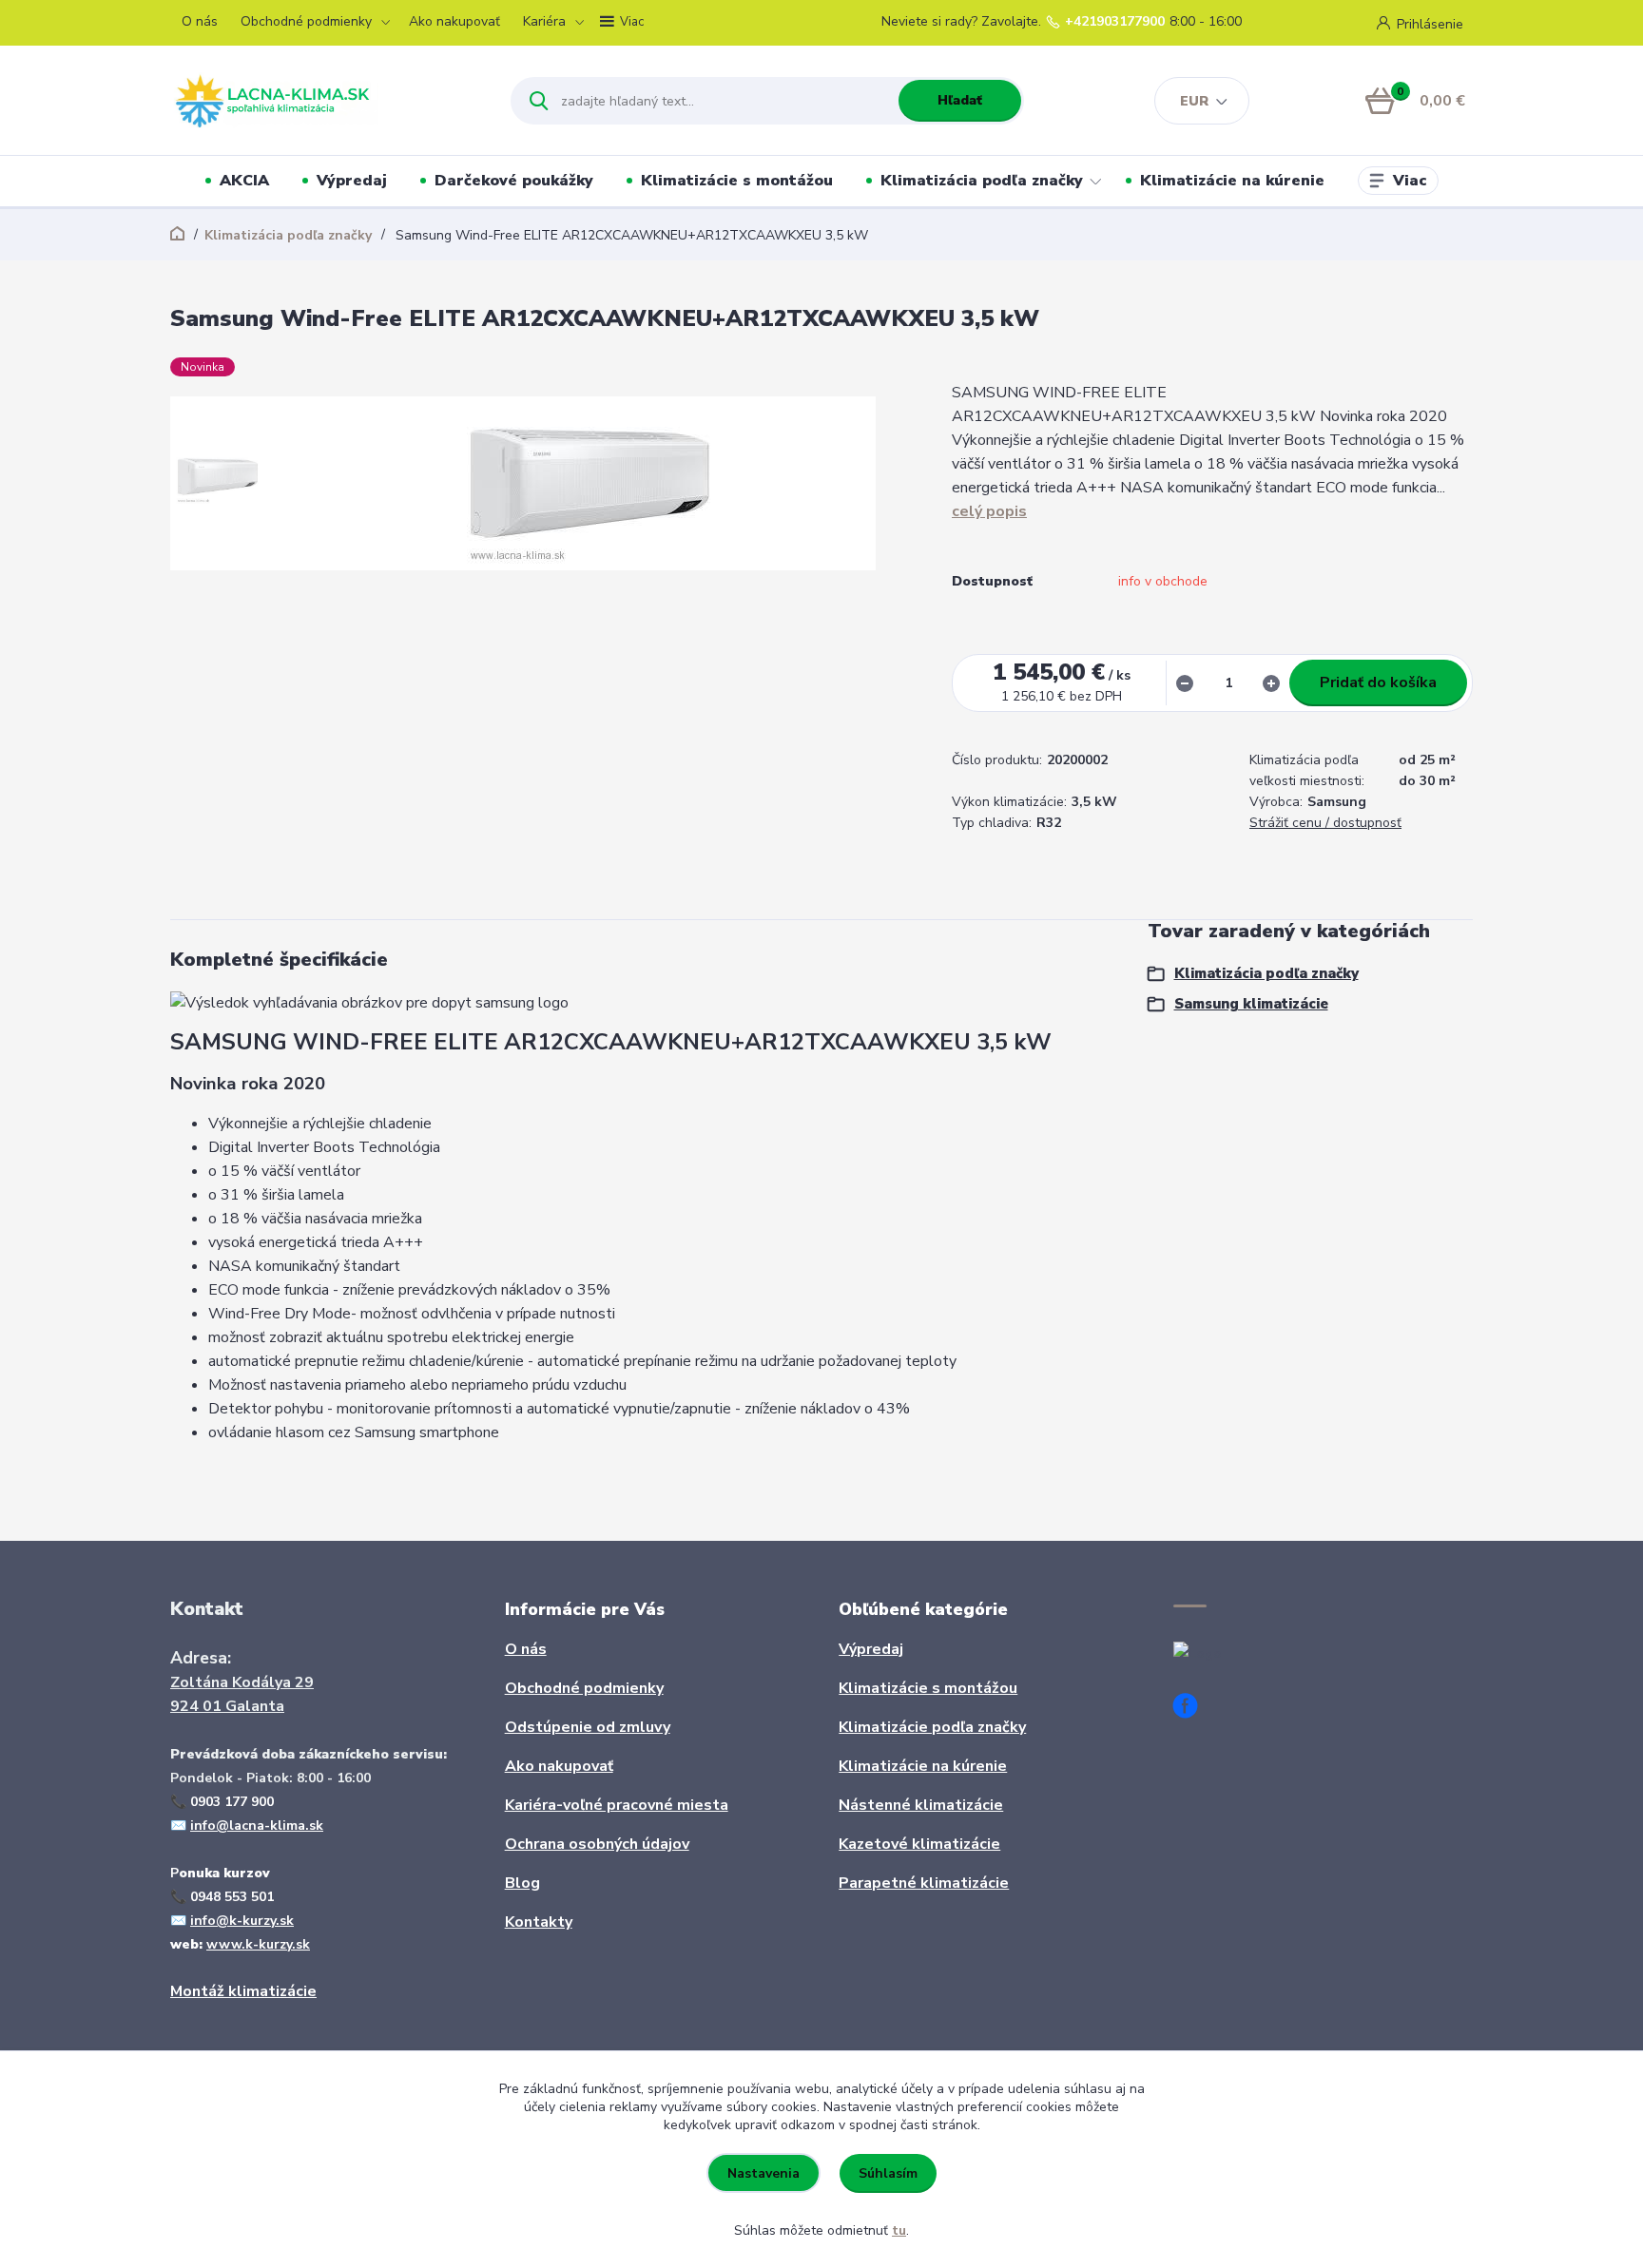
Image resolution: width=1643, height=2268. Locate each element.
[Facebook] (1192, 1709)
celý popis (989, 511)
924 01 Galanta (227, 1706)
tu (899, 2230)
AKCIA (244, 181)
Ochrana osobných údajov (597, 1844)
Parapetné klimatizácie (924, 1883)
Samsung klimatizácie (1251, 1004)
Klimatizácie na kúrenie (1232, 181)
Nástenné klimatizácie (921, 1805)
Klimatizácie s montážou (737, 181)
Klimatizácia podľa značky (982, 181)
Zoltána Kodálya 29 (242, 1682)
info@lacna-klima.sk (257, 1826)
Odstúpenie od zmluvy (588, 1727)
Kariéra (544, 21)
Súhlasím (888, 2173)
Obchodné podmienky (306, 21)
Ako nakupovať (454, 21)
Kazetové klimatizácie (919, 1844)
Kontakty (539, 1922)
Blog (522, 1883)
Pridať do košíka (1378, 682)
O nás (200, 21)
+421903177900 (1115, 22)
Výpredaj (352, 181)
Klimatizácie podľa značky (932, 1727)
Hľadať (960, 100)
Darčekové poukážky (514, 181)
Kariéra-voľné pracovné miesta (617, 1805)
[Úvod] (324, 101)
